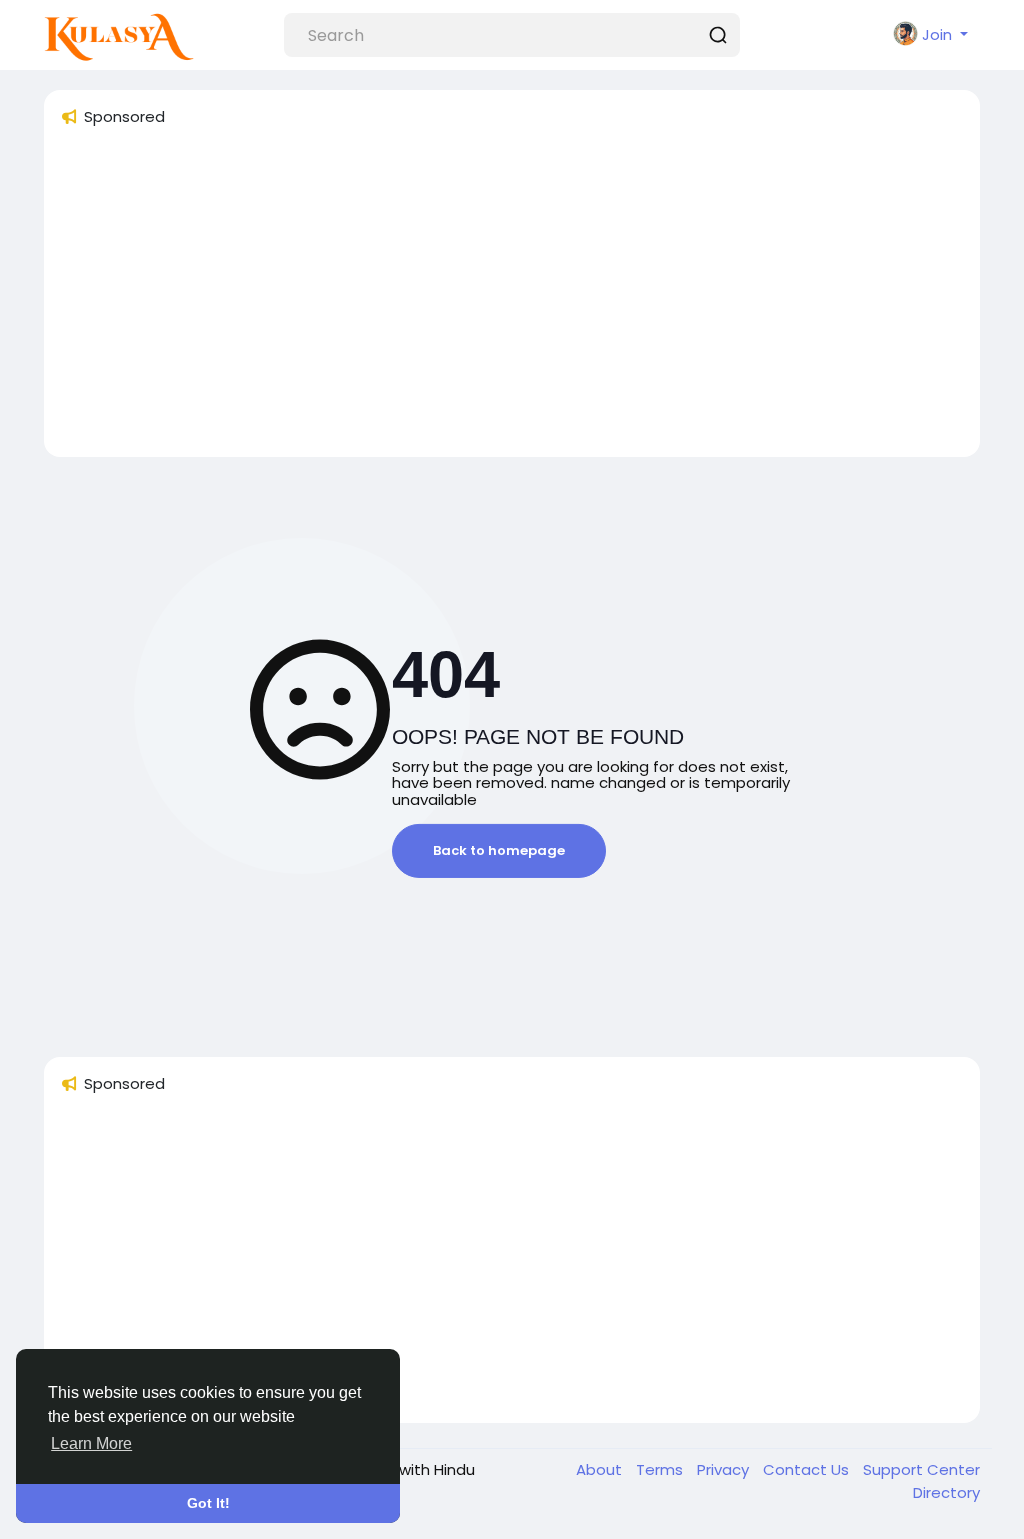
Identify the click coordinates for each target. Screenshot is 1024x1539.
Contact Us (808, 1469)
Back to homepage (499, 850)
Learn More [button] (91, 1443)
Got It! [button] (208, 1503)
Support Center (921, 1469)
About (601, 1469)
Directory (946, 1492)
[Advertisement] (512, 301)
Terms (661, 1469)
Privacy (725, 1469)
